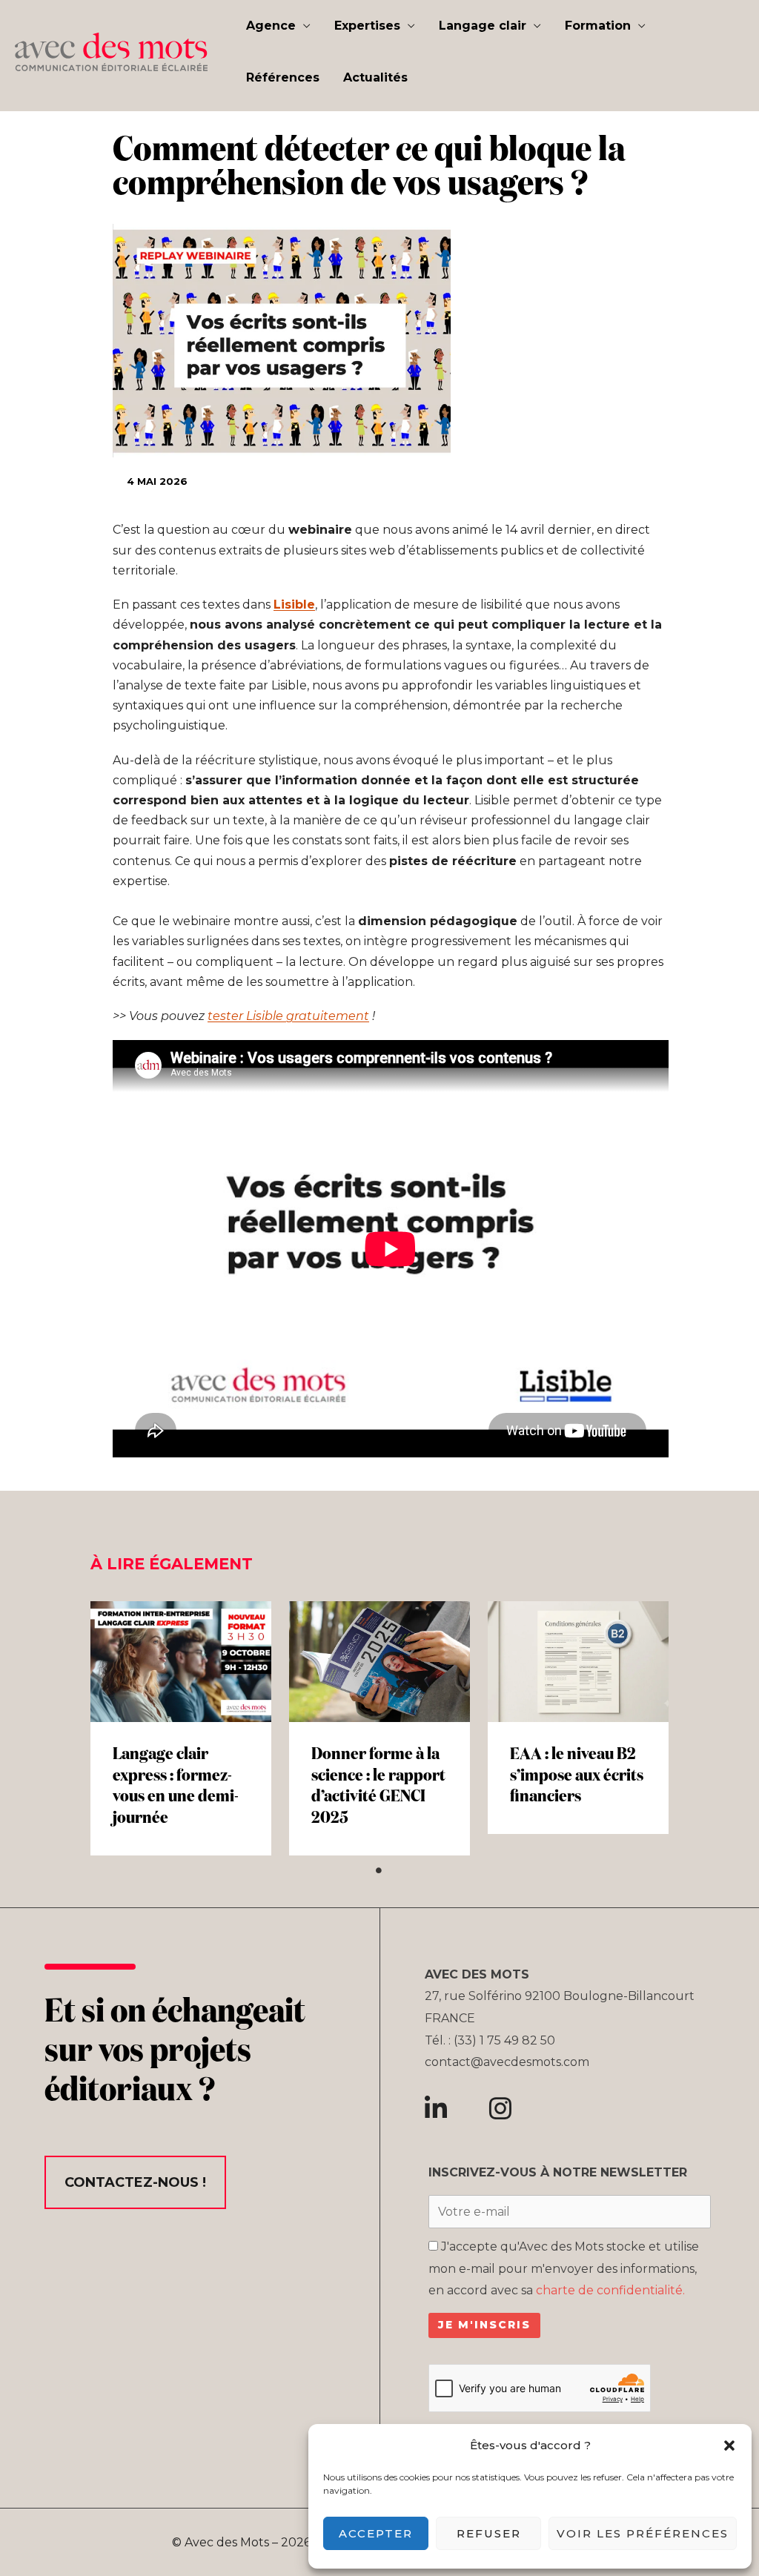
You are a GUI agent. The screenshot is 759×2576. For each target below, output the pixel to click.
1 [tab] (379, 1870)
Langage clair (483, 26)
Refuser (489, 2533)
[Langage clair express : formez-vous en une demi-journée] (181, 1662)
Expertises (367, 26)
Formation (598, 26)
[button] (729, 2446)
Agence (271, 26)
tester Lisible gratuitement (288, 1016)
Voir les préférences (643, 2533)
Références (283, 77)
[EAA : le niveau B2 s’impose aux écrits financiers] (578, 1662)
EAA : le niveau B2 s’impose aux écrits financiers (577, 1776)
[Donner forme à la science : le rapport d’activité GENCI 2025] (379, 1662)
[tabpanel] (181, 1728)
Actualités (375, 77)
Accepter (376, 2533)
